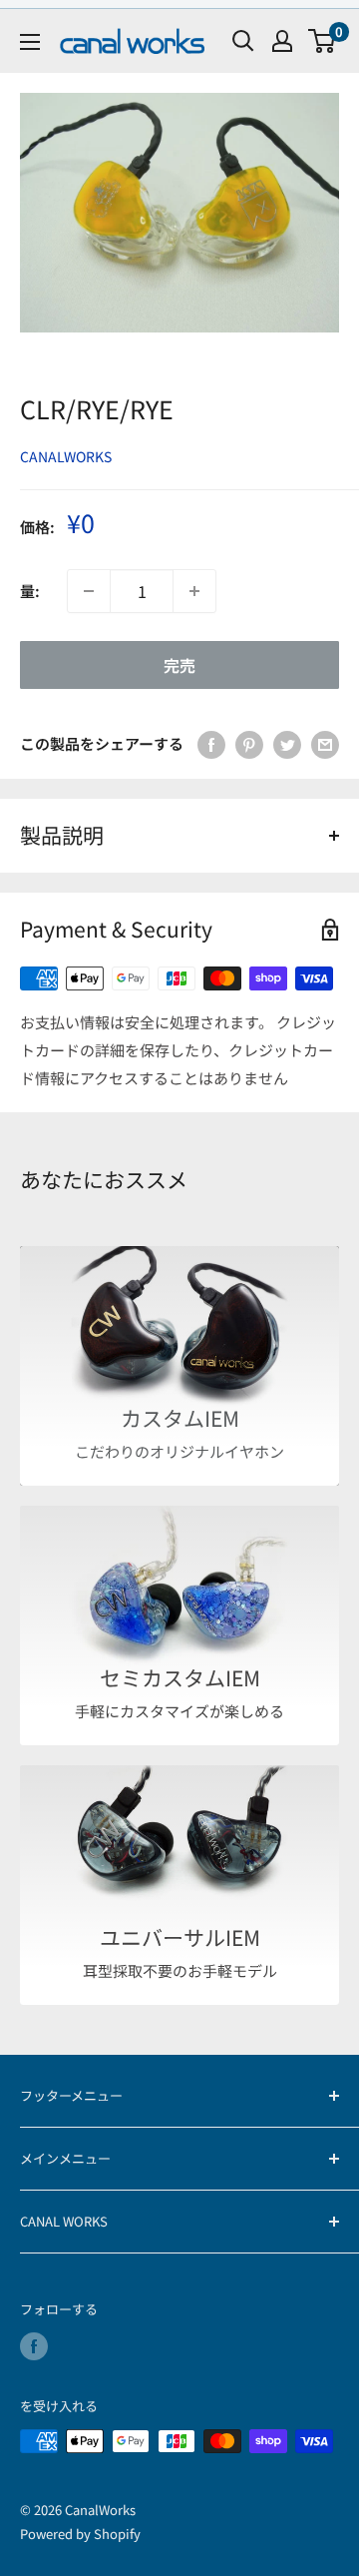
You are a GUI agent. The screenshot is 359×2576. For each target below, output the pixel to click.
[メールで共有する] (325, 744)
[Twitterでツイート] (287, 744)
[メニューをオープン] (30, 42)
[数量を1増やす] (194, 591)
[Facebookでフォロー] (34, 2346)
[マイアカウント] (282, 41)
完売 (179, 665)
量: (30, 591)
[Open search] (243, 41)
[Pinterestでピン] (249, 744)
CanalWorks (66, 456)
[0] (323, 41)
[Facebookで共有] (211, 744)
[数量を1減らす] (89, 591)
